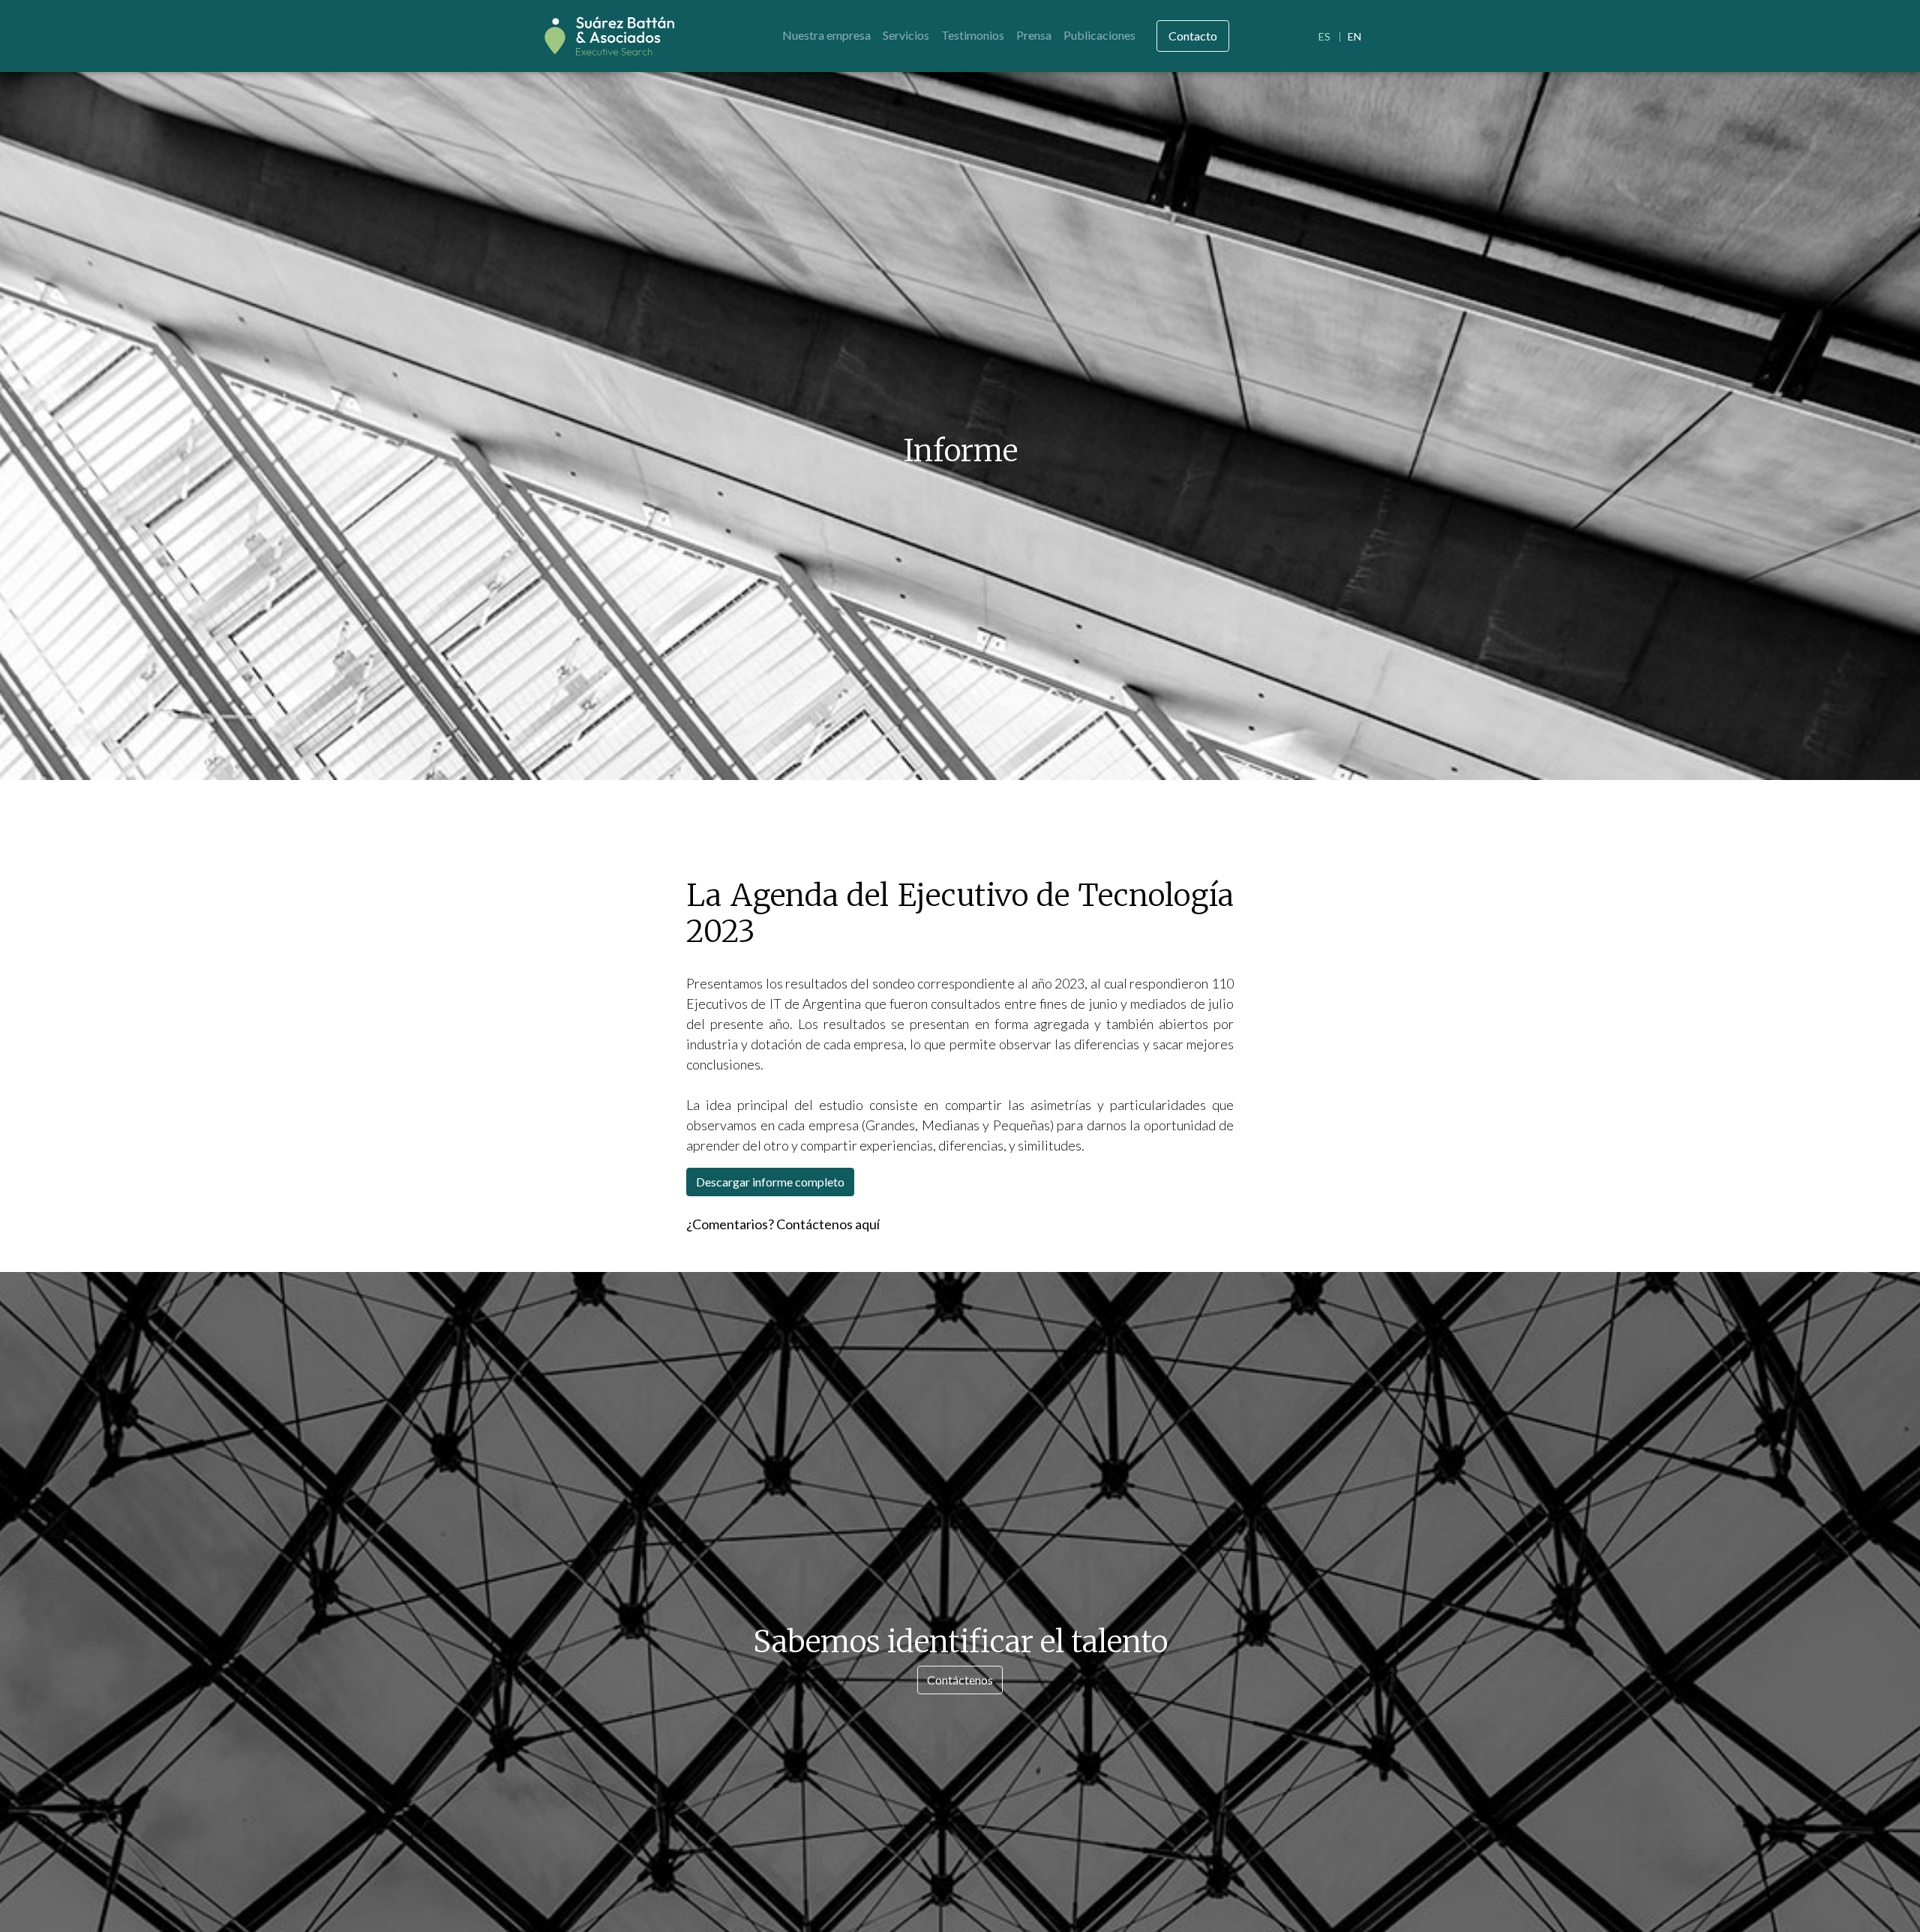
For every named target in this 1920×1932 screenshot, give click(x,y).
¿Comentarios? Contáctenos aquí (783, 1224)
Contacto (1193, 36)
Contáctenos (960, 1680)
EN (1354, 36)
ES (1324, 36)
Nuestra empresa (826, 35)
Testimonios (973, 35)
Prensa (1034, 35)
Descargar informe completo (770, 1182)
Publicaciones (1099, 35)
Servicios (906, 35)
